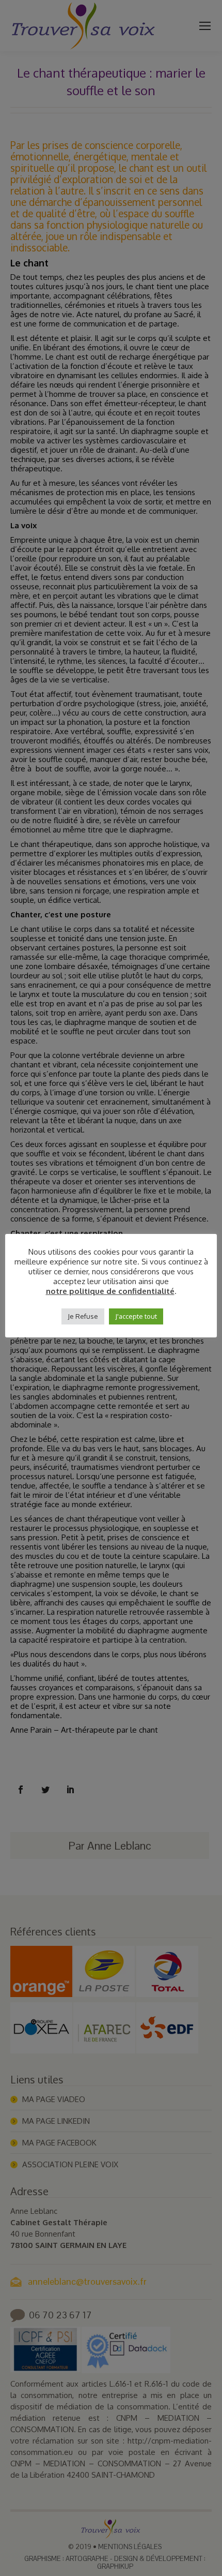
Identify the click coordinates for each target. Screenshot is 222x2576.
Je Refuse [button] (83, 1316)
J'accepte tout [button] (136, 1316)
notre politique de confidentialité (110, 1291)
